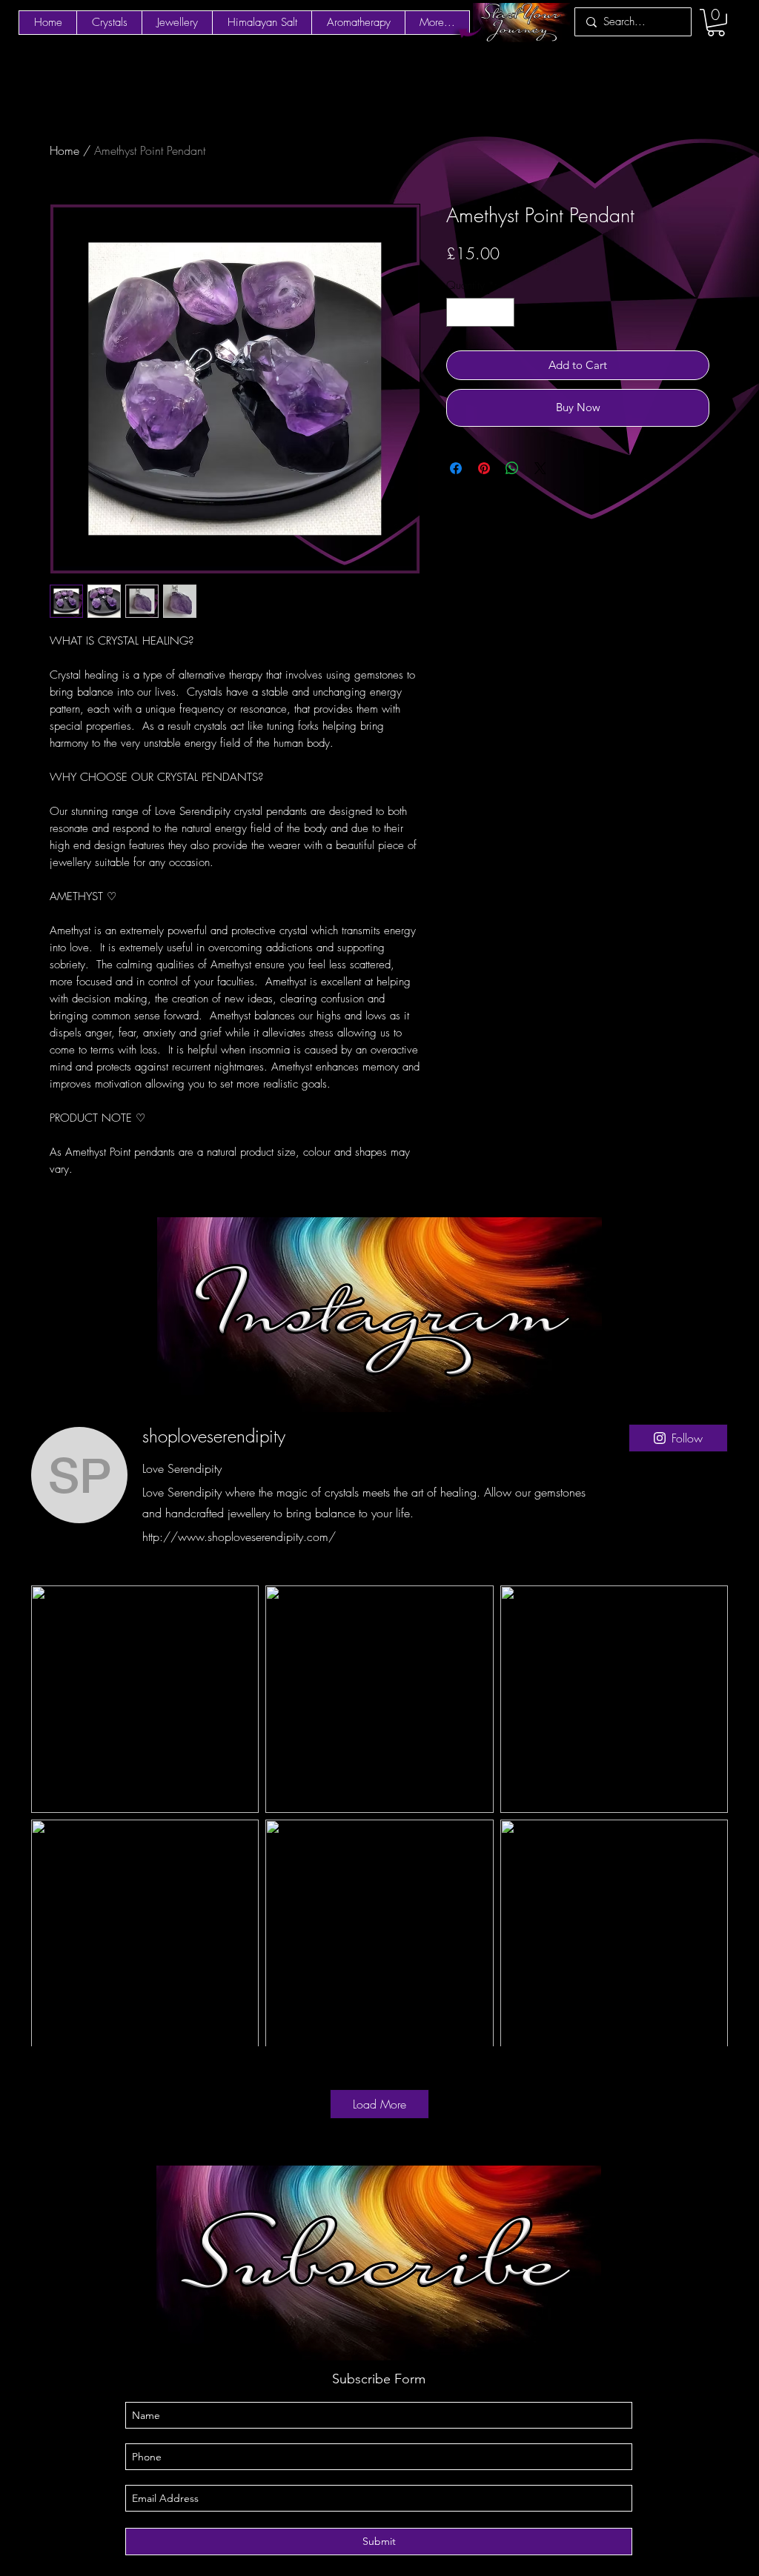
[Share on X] (540, 468)
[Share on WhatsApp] (512, 468)
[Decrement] (458, 312)
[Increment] (503, 312)
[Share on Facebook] (456, 468)
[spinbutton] (481, 312)
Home (64, 150)
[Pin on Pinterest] (484, 468)
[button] (716, 23)
